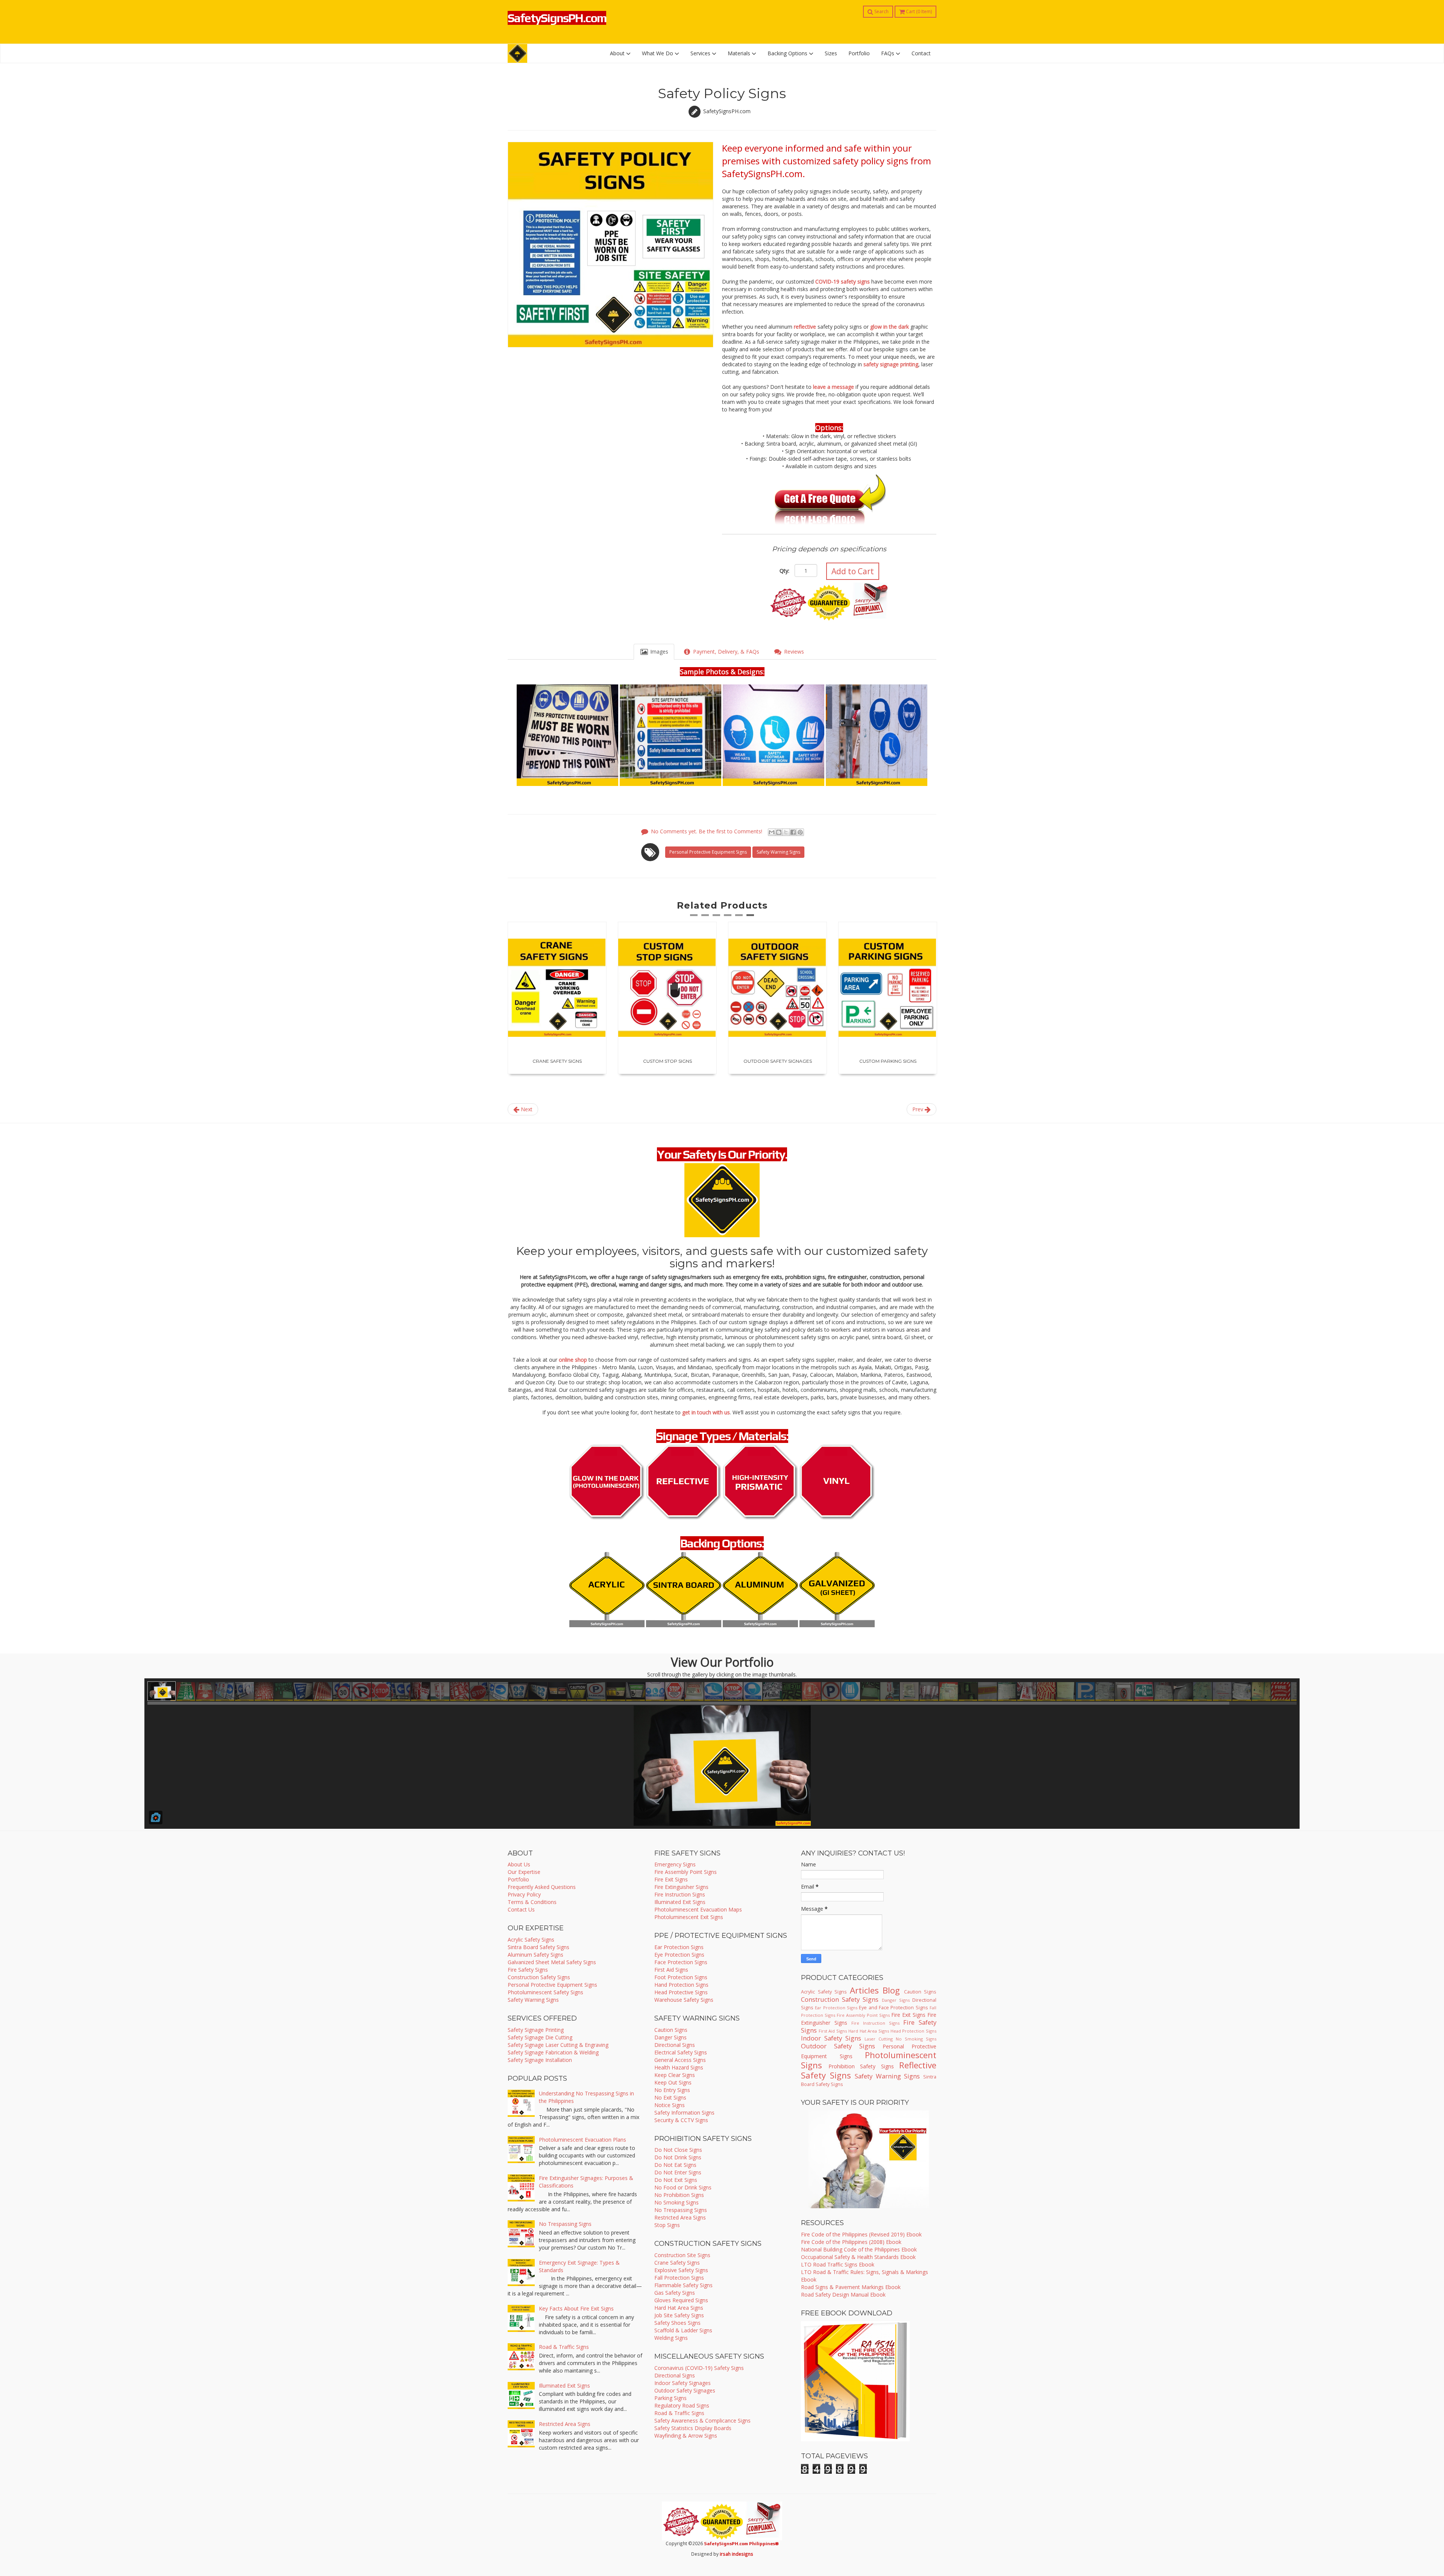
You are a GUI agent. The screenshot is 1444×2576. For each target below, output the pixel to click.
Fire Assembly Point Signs (686, 1872)
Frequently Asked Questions (542, 1887)
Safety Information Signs (684, 2113)
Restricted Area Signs (565, 2424)
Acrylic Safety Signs (531, 1940)
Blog (891, 1990)
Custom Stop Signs (557, 1061)
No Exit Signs (670, 2097)
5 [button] (739, 918)
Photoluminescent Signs (869, 2060)
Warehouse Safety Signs (684, 2000)
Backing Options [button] (788, 53)
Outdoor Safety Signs (838, 2046)
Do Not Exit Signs (676, 2180)
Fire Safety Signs (528, 1970)
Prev (918, 1109)
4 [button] (728, 918)
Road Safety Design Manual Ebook (843, 2295)
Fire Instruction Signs (680, 1894)
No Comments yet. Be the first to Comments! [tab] (707, 831)
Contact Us (521, 1909)
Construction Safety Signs (539, 1977)
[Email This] (772, 832)
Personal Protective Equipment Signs (708, 852)
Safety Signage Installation (540, 2060)
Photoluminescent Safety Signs (545, 1992)
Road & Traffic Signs (564, 2347)
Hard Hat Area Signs (679, 2308)
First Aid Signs (671, 1970)
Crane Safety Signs (677, 2263)
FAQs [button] (888, 53)
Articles (864, 1990)
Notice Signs (670, 2105)
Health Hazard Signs (679, 2067)
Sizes (831, 53)
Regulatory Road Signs (682, 2405)
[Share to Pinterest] (800, 832)
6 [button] (750, 918)
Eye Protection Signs (679, 1955)
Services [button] (701, 53)
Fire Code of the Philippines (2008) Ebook (851, 2242)
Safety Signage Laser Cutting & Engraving (558, 2045)
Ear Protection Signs (679, 1947)
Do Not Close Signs (678, 2150)
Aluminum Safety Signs (535, 1955)
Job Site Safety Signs (679, 2315)
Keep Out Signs (673, 2082)
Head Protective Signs (681, 1992)
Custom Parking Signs (778, 1061)
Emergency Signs (675, 1864)
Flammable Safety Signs (683, 2285)
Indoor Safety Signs (831, 2038)
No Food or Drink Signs (683, 2187)
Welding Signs (671, 2338)
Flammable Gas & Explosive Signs (888, 1061)
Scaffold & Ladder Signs (683, 2330)
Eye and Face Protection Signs (893, 2008)
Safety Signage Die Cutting (540, 2037)
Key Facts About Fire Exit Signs (576, 2308)
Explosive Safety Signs (681, 2270)
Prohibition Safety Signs (861, 2066)
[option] (557, 998)
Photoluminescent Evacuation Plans (582, 2140)
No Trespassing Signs (565, 2224)
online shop (573, 1360)
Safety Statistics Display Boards (693, 2428)
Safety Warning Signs (778, 852)
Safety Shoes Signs (677, 2323)
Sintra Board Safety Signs (538, 1947)
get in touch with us (706, 1412)
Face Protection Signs (681, 1962)
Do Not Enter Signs (678, 2172)
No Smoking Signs (676, 2202)
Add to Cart (853, 571)
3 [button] (716, 918)
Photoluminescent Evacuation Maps (698, 1909)
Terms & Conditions (532, 1902)
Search (881, 11)
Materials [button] (740, 53)
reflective (805, 327)
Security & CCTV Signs (681, 2120)
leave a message (833, 387)
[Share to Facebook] (793, 832)
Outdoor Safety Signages (667, 1061)
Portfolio (859, 53)
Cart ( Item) (918, 11)
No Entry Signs (672, 2090)
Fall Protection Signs (679, 2278)
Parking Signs (670, 2398)
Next (526, 1109)
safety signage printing (891, 364)
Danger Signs (670, 2037)
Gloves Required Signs (681, 2300)
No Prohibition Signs (679, 2195)
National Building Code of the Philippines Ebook (859, 2249)
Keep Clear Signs (675, 2075)
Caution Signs (671, 2030)
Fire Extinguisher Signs (681, 1887)
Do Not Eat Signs (675, 2165)
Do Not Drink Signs (678, 2157)
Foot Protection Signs (681, 1977)
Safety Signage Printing (536, 2030)
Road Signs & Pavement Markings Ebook (851, 2287)
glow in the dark (890, 327)
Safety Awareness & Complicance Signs (702, 2420)
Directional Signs (675, 2045)
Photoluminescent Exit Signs (689, 1917)
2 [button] (705, 918)
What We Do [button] (658, 53)
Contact (921, 53)
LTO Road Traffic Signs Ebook (838, 2264)
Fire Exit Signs (671, 1879)
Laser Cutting (879, 2039)
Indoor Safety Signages (683, 2383)
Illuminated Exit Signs (564, 2386)
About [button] (618, 53)
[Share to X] (786, 832)
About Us (519, 1864)
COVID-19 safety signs (843, 281)
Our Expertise (524, 1872)
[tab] (654, 652)
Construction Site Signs (682, 2255)
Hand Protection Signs (681, 1985)
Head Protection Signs (913, 2031)
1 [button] (694, 918)
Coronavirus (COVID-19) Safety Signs (699, 2368)
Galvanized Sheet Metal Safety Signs (552, 1962)
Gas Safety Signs (675, 2293)
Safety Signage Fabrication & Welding (553, 2052)
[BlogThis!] (779, 832)
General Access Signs (680, 2060)
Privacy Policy (524, 1894)
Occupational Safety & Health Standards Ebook (858, 2257)
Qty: (784, 571)
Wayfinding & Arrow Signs (686, 2436)
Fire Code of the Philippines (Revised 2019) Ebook (861, 2234)
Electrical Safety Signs (681, 2052)
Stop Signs (667, 2225)
